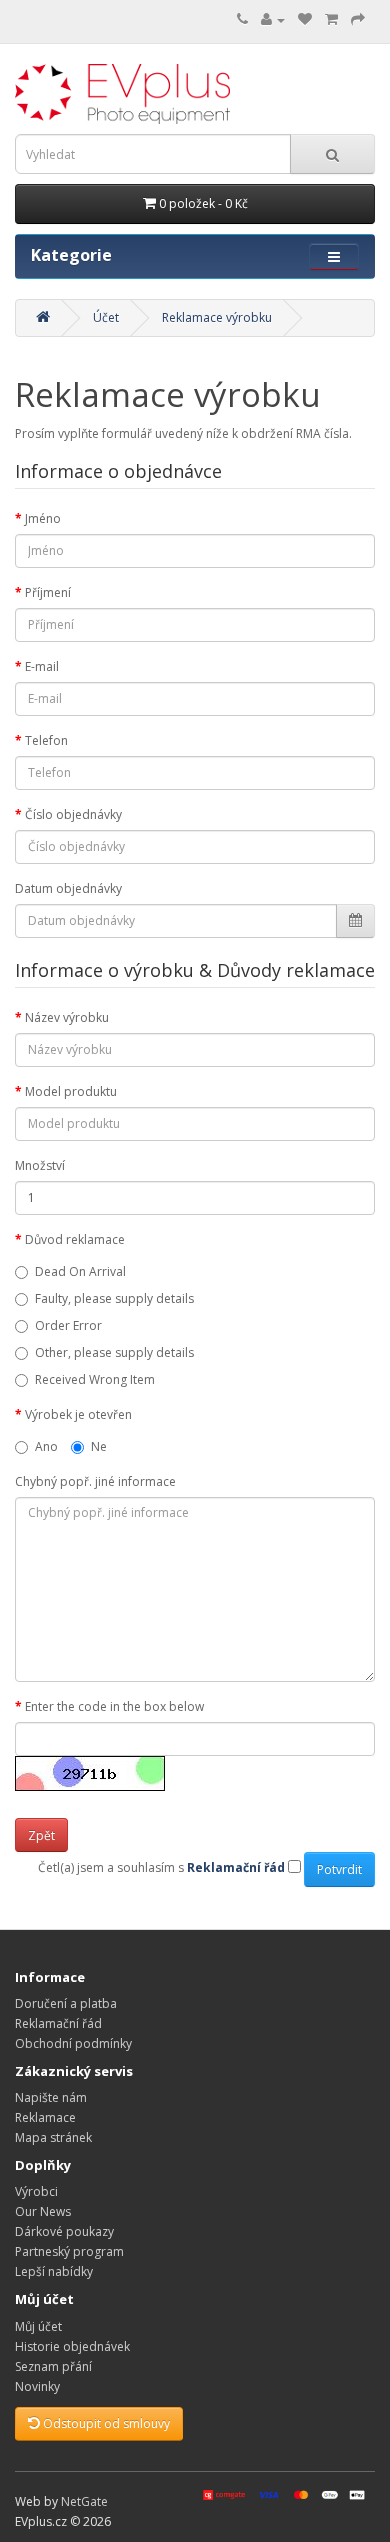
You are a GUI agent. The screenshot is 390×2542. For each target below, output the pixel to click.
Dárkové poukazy (64, 2231)
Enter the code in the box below (114, 1706)
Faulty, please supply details (114, 1298)
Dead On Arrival (80, 1271)
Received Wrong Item (95, 1379)
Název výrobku (67, 1017)
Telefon (46, 740)
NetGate (84, 2501)
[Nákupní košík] (331, 19)
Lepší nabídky (54, 2271)
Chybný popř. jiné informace (95, 1481)
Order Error (68, 1325)
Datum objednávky (68, 888)
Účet (106, 317)
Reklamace (45, 2117)
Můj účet (38, 2326)
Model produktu (71, 1091)
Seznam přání (53, 2366)
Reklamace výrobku (217, 317)
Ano (46, 1446)
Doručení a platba (66, 2003)
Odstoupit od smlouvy (105, 2423)
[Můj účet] (273, 19)
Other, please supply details (114, 1352)
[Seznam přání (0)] (305, 19)
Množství (40, 1165)
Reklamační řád (58, 2023)
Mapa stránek (53, 2137)
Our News (43, 2211)
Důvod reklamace (75, 1239)
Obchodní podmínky (73, 2043)
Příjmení (48, 592)
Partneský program (69, 2251)
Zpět (41, 1835)
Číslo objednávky (73, 814)
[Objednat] (358, 19)
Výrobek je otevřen (78, 1414)
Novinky (37, 2386)
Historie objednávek (72, 2346)
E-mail (42, 666)
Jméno (43, 518)
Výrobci (36, 2191)
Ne (99, 1446)
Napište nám (51, 2097)
